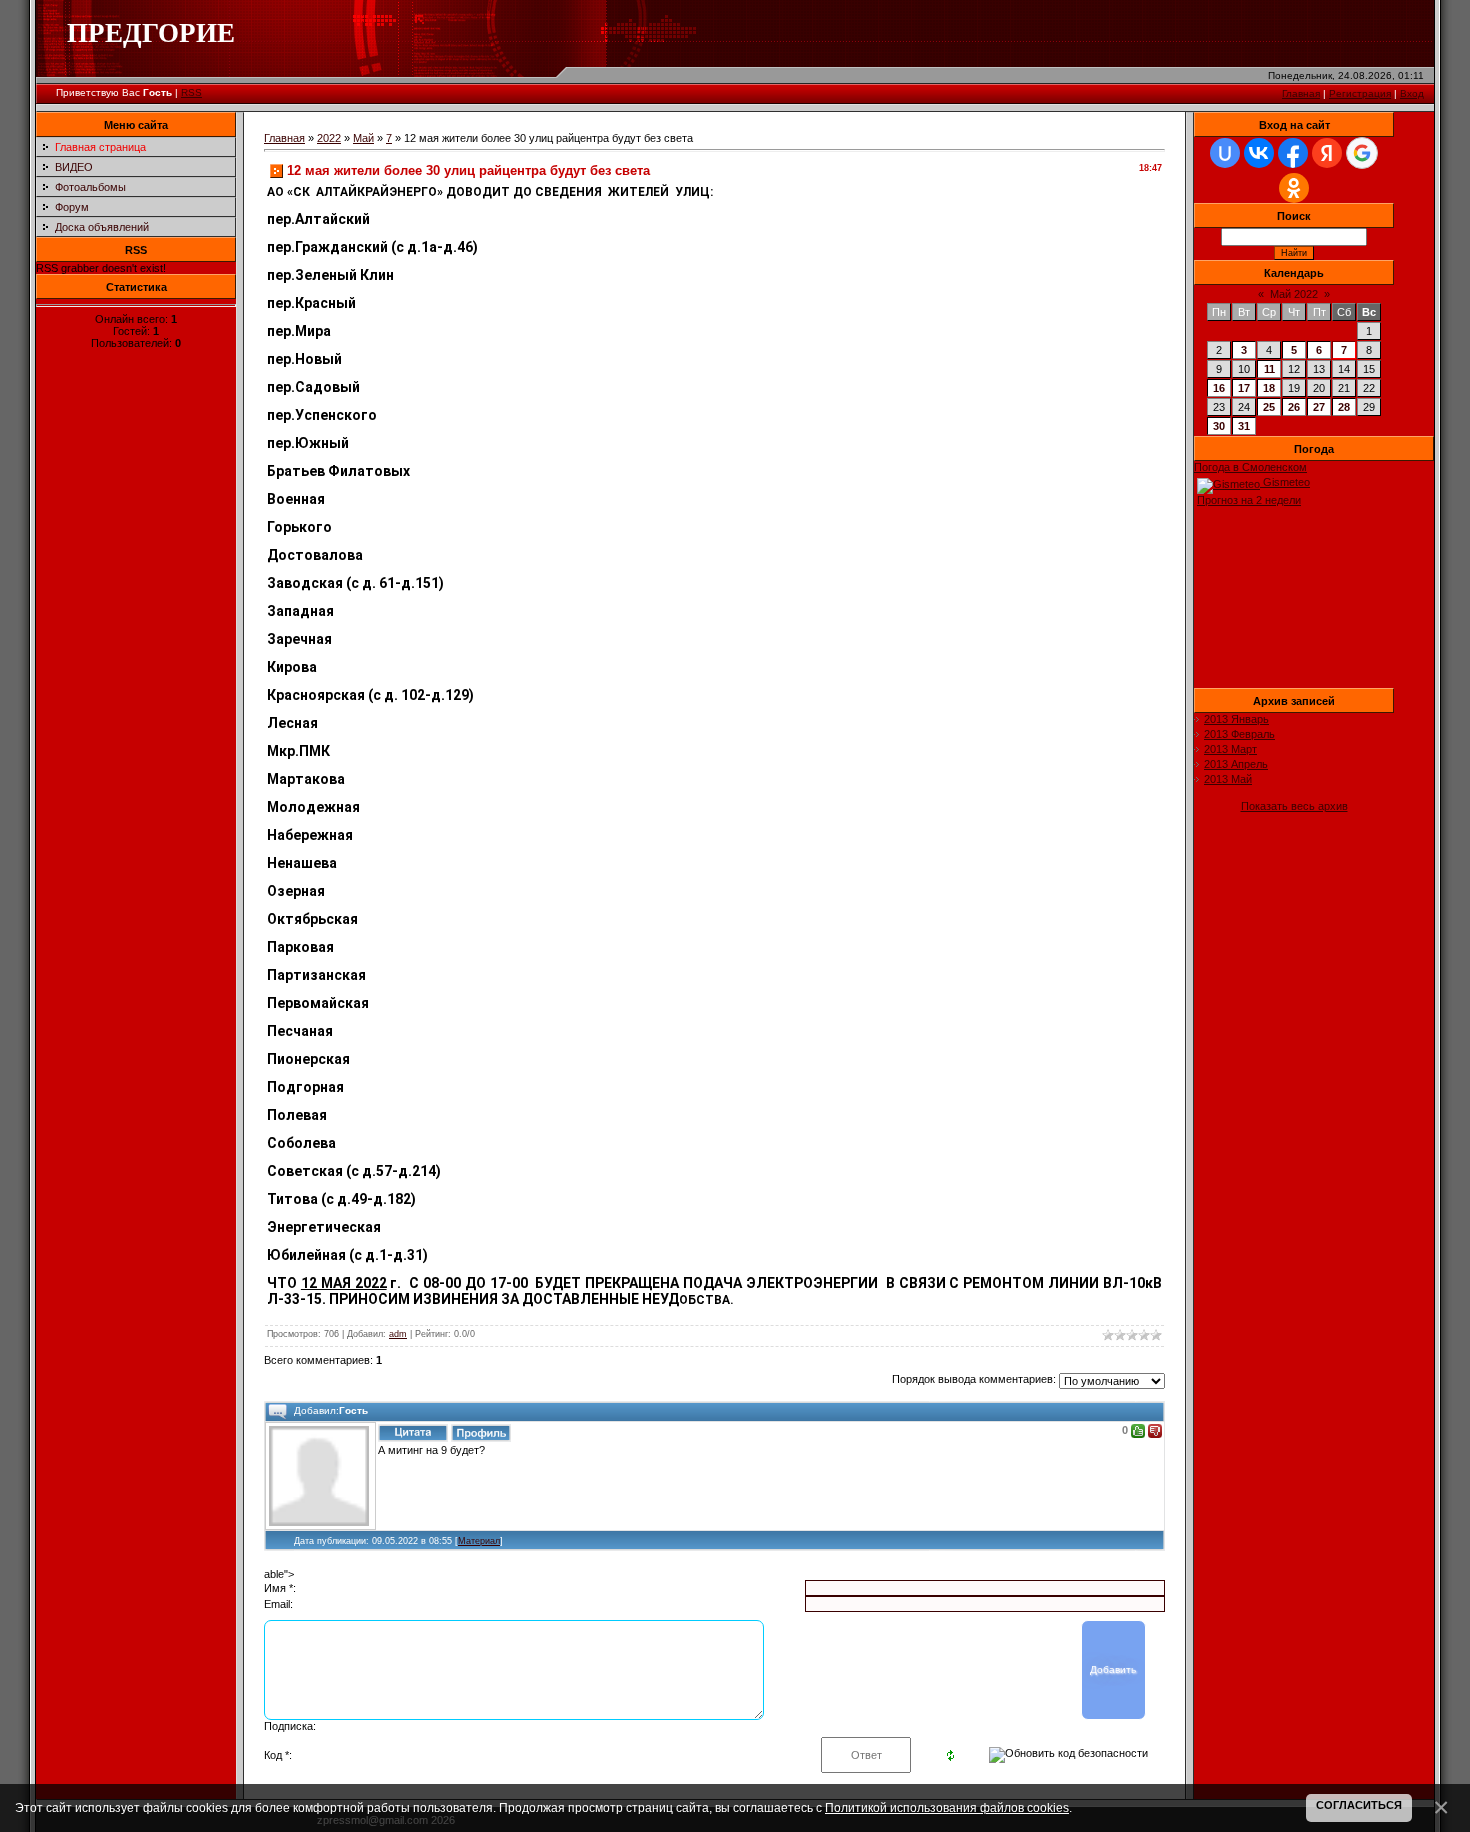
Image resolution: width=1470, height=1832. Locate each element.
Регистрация (1360, 93)
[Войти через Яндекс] (1327, 153)
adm (398, 1334)
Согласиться (1359, 1805)
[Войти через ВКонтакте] (1259, 153)
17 (1244, 388)
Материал (479, 1541)
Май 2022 (1294, 294)
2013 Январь (1236, 719)
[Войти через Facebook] (1293, 153)
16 (1219, 388)
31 (1244, 426)
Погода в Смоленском (1250, 467)
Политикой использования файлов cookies (947, 1807)
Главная (1301, 93)
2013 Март (1230, 749)
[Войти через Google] (1362, 153)
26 (1294, 407)
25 (1269, 407)
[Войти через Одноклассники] (1294, 188)
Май (363, 138)
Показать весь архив (1294, 806)
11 (1269, 369)
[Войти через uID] (1225, 153)
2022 (329, 138)
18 (1269, 388)
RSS (191, 92)
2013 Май (1228, 779)
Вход (1412, 93)
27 (1319, 407)
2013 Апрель (1236, 764)
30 (1219, 426)
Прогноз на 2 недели (1249, 500)
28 (1344, 407)
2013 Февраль (1239, 734)
